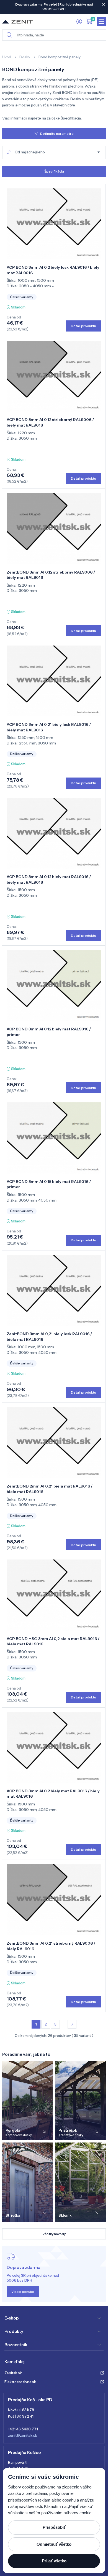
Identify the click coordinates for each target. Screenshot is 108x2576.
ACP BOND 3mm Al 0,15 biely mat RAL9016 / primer (49, 1184)
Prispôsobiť (54, 2527)
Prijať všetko (54, 2561)
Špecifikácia (54, 171)
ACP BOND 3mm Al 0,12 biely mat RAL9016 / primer (49, 1032)
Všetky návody (54, 2234)
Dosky (25, 57)
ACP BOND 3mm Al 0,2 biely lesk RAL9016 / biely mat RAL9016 (53, 270)
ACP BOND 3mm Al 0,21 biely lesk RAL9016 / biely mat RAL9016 (49, 727)
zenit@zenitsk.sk (23, 2435)
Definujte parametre (57, 134)
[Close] (104, 4)
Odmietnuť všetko (54, 2544)
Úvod (7, 57)
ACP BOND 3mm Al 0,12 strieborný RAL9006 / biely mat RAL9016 (50, 422)
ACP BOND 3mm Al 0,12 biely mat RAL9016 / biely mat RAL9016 (49, 880)
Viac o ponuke (23, 2292)
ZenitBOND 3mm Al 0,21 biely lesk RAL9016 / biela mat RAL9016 (49, 1337)
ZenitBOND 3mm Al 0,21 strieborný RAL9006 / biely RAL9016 (51, 1946)
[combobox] (54, 153)
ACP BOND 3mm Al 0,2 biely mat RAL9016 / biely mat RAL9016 (53, 1794)
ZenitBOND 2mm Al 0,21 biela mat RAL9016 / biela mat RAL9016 (50, 1489)
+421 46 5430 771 (23, 2429)
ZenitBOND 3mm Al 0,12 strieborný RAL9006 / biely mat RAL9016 (51, 575)
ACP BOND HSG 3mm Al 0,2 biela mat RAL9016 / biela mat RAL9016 (53, 1641)
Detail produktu (83, 326)
